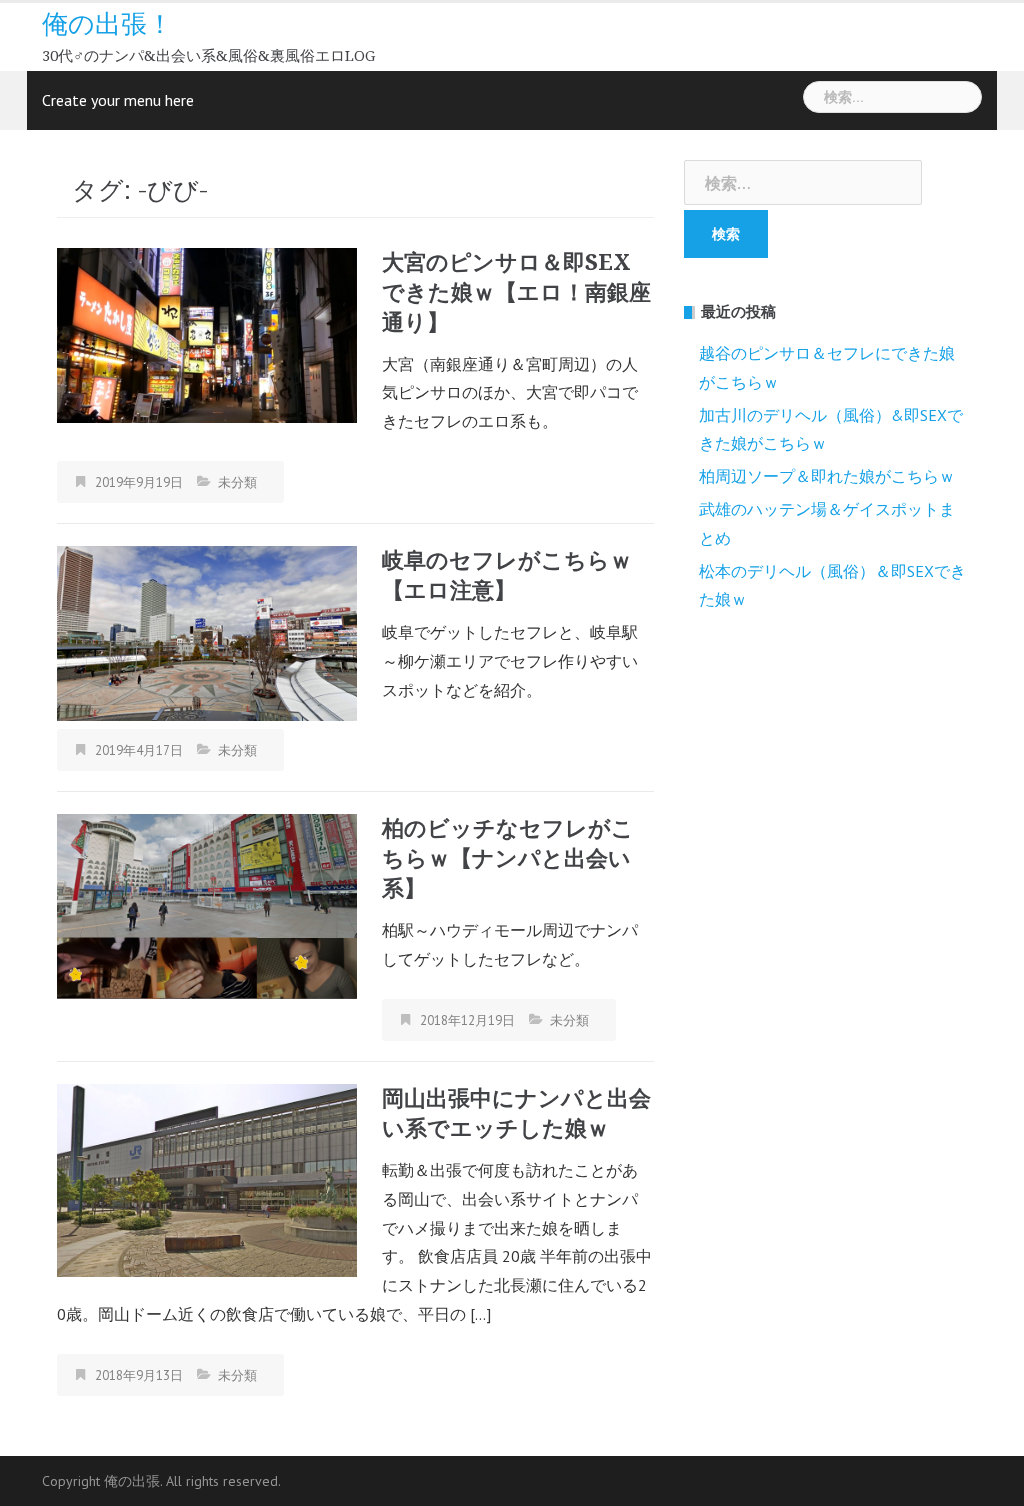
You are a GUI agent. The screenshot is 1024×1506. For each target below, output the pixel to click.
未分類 (237, 482)
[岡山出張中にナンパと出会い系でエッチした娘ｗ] (207, 1178)
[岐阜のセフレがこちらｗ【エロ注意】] (207, 631)
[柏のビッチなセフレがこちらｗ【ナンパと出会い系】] (207, 905)
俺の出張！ (107, 24)
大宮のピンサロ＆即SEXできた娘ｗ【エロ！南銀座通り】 (516, 292)
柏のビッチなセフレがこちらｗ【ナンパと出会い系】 (508, 858)
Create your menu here (118, 100)
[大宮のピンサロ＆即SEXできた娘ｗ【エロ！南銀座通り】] (207, 333)
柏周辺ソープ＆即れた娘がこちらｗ (827, 476)
